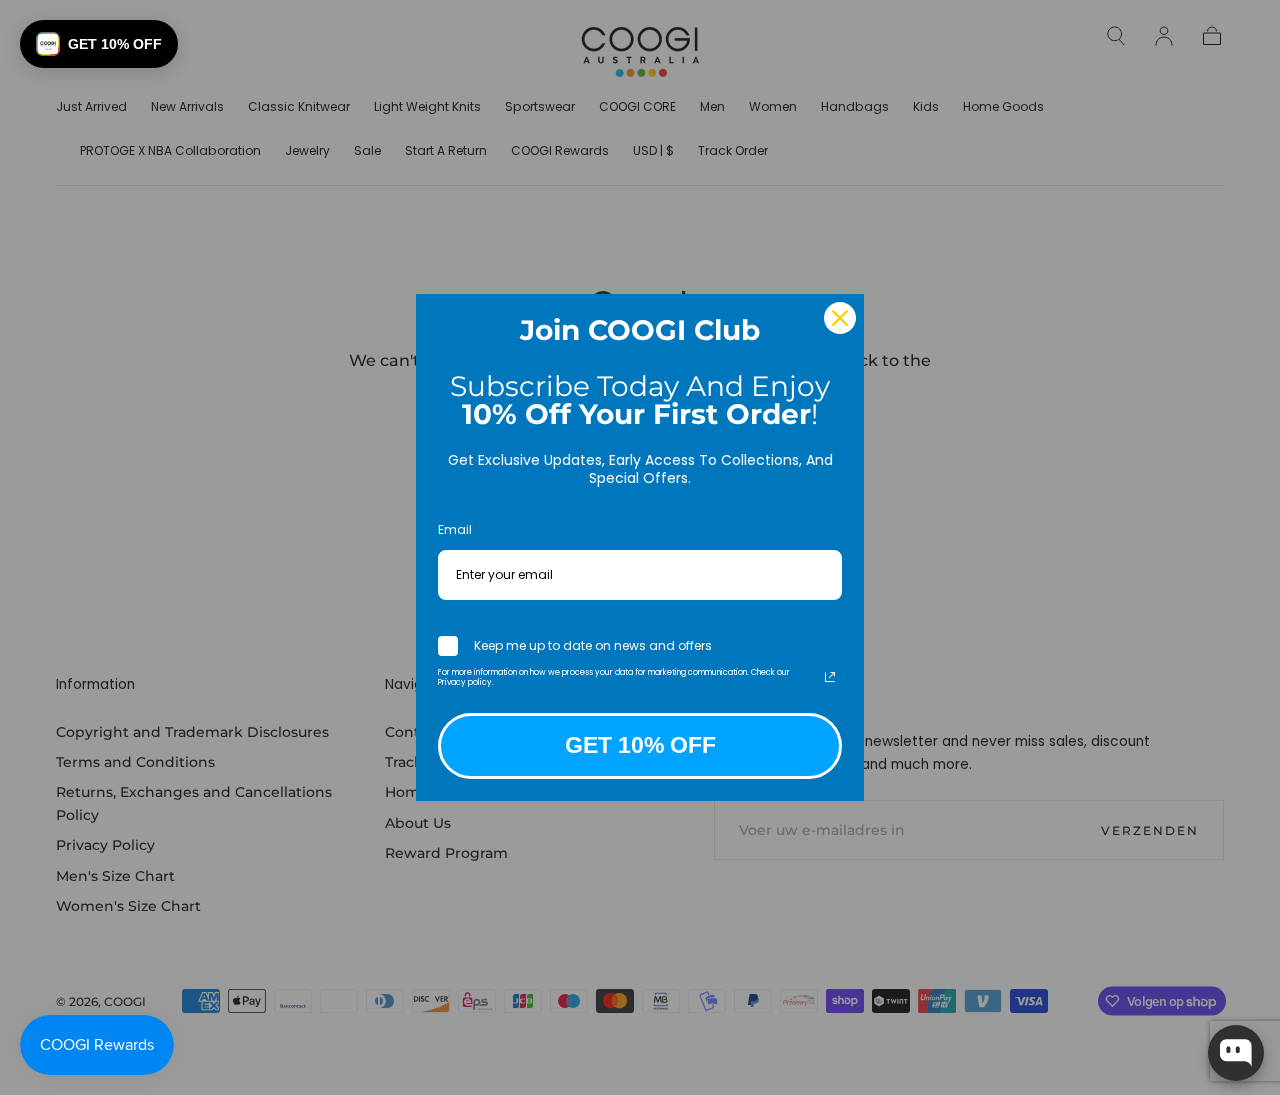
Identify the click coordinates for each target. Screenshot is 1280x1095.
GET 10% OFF (640, 745)
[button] (99, 44)
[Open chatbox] (1236, 1053)
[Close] (840, 318)
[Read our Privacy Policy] (830, 677)
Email (455, 529)
